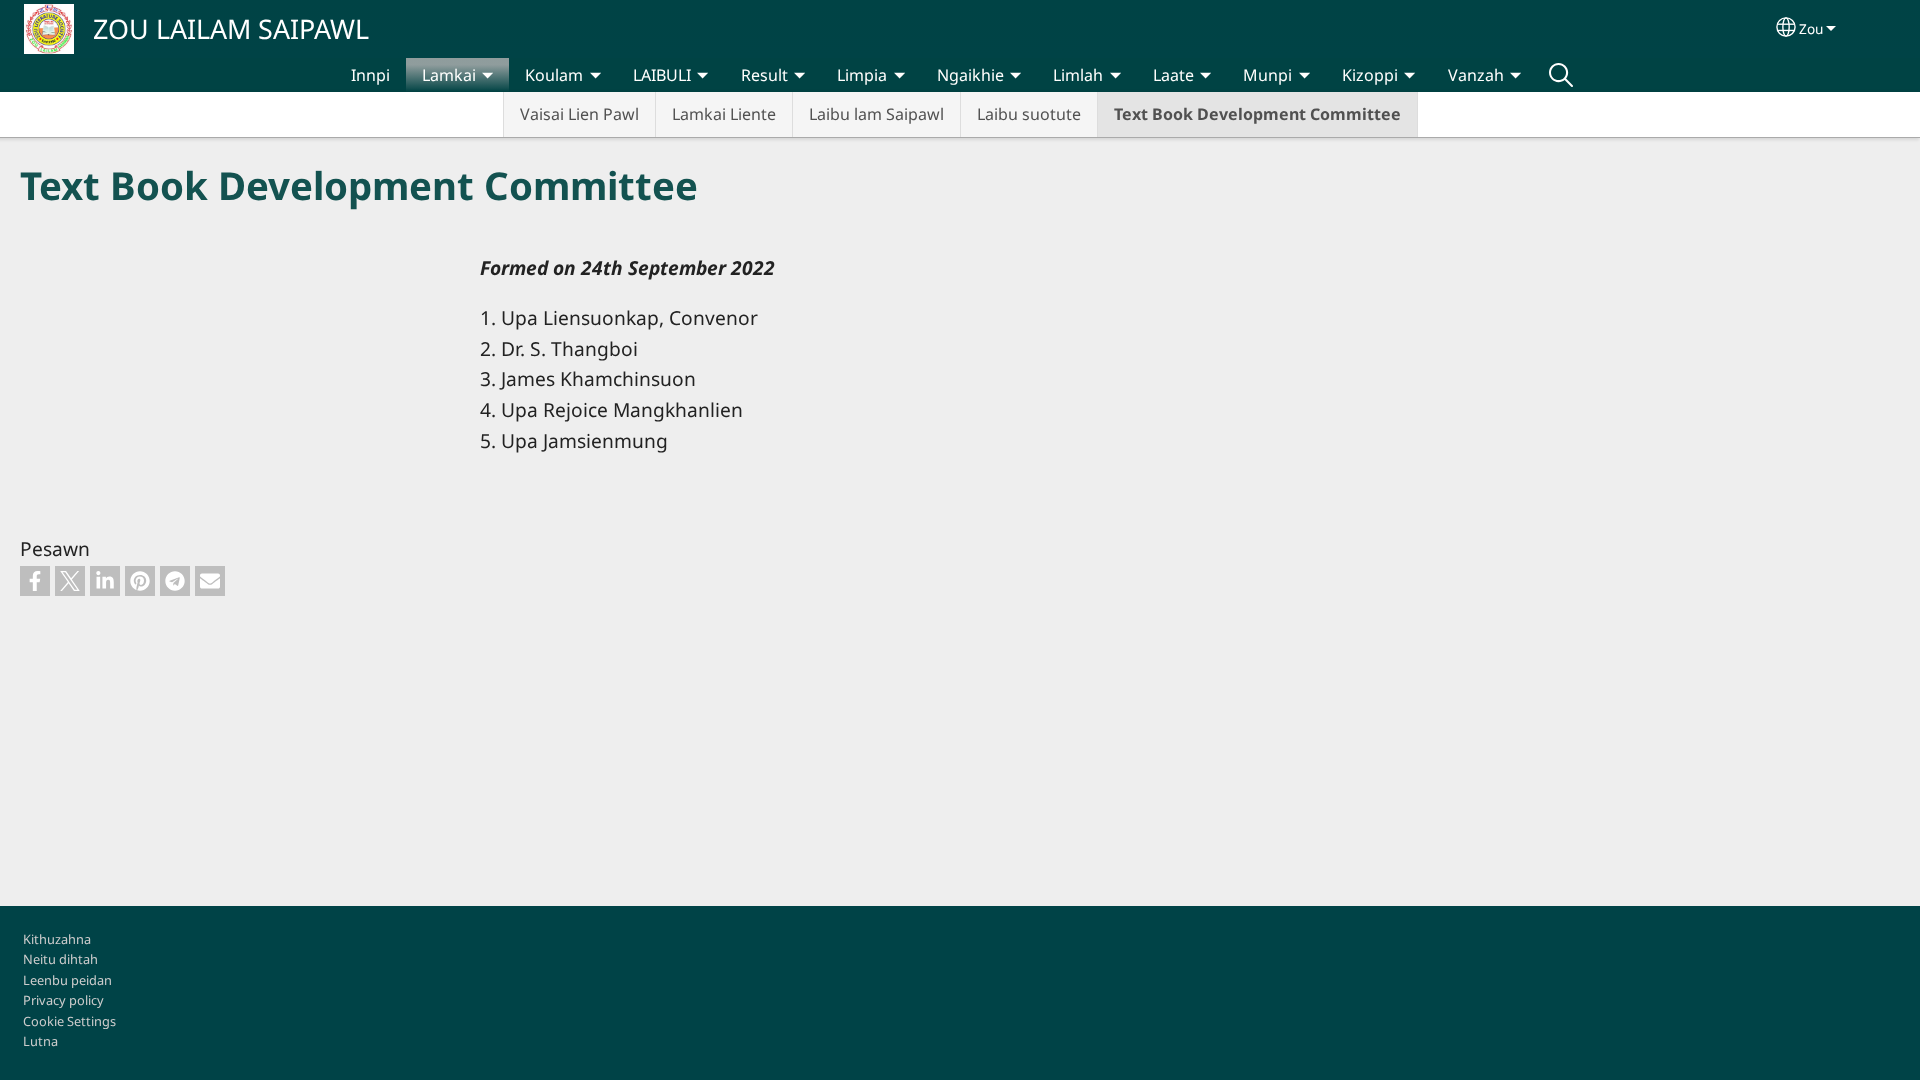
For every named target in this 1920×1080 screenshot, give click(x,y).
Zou (1811, 28)
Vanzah (1476, 75)
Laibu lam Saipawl (876, 114)
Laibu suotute (1029, 114)
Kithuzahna (57, 939)
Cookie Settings (69, 1021)
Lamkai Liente (724, 114)
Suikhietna (1561, 75)
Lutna (40, 1041)
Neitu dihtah (60, 959)
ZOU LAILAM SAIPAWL (231, 28)
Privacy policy (63, 1000)
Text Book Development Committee (1257, 114)
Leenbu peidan (67, 980)
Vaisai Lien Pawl (579, 114)
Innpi (370, 75)
